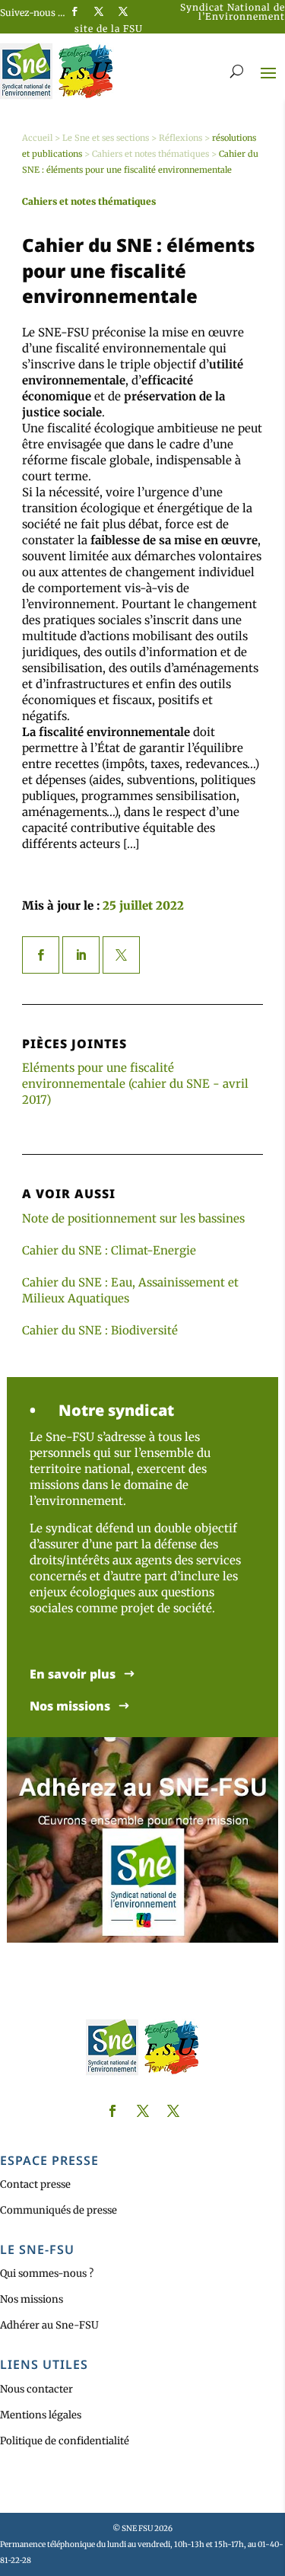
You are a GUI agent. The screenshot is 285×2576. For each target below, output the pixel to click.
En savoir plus (73, 1674)
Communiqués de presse (59, 2210)
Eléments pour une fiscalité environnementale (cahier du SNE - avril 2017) (135, 1084)
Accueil (37, 138)
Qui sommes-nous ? (47, 2273)
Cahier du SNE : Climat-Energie (109, 1250)
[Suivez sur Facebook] (74, 11)
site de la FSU (109, 29)
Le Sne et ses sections (106, 138)
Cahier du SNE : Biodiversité (100, 1330)
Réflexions (180, 138)
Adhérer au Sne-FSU (49, 2325)
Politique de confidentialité (65, 2441)
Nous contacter (36, 2389)
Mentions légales (41, 2415)
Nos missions (70, 1706)
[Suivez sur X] (99, 11)
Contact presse (35, 2184)
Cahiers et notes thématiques (150, 154)
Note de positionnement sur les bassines (133, 1218)
